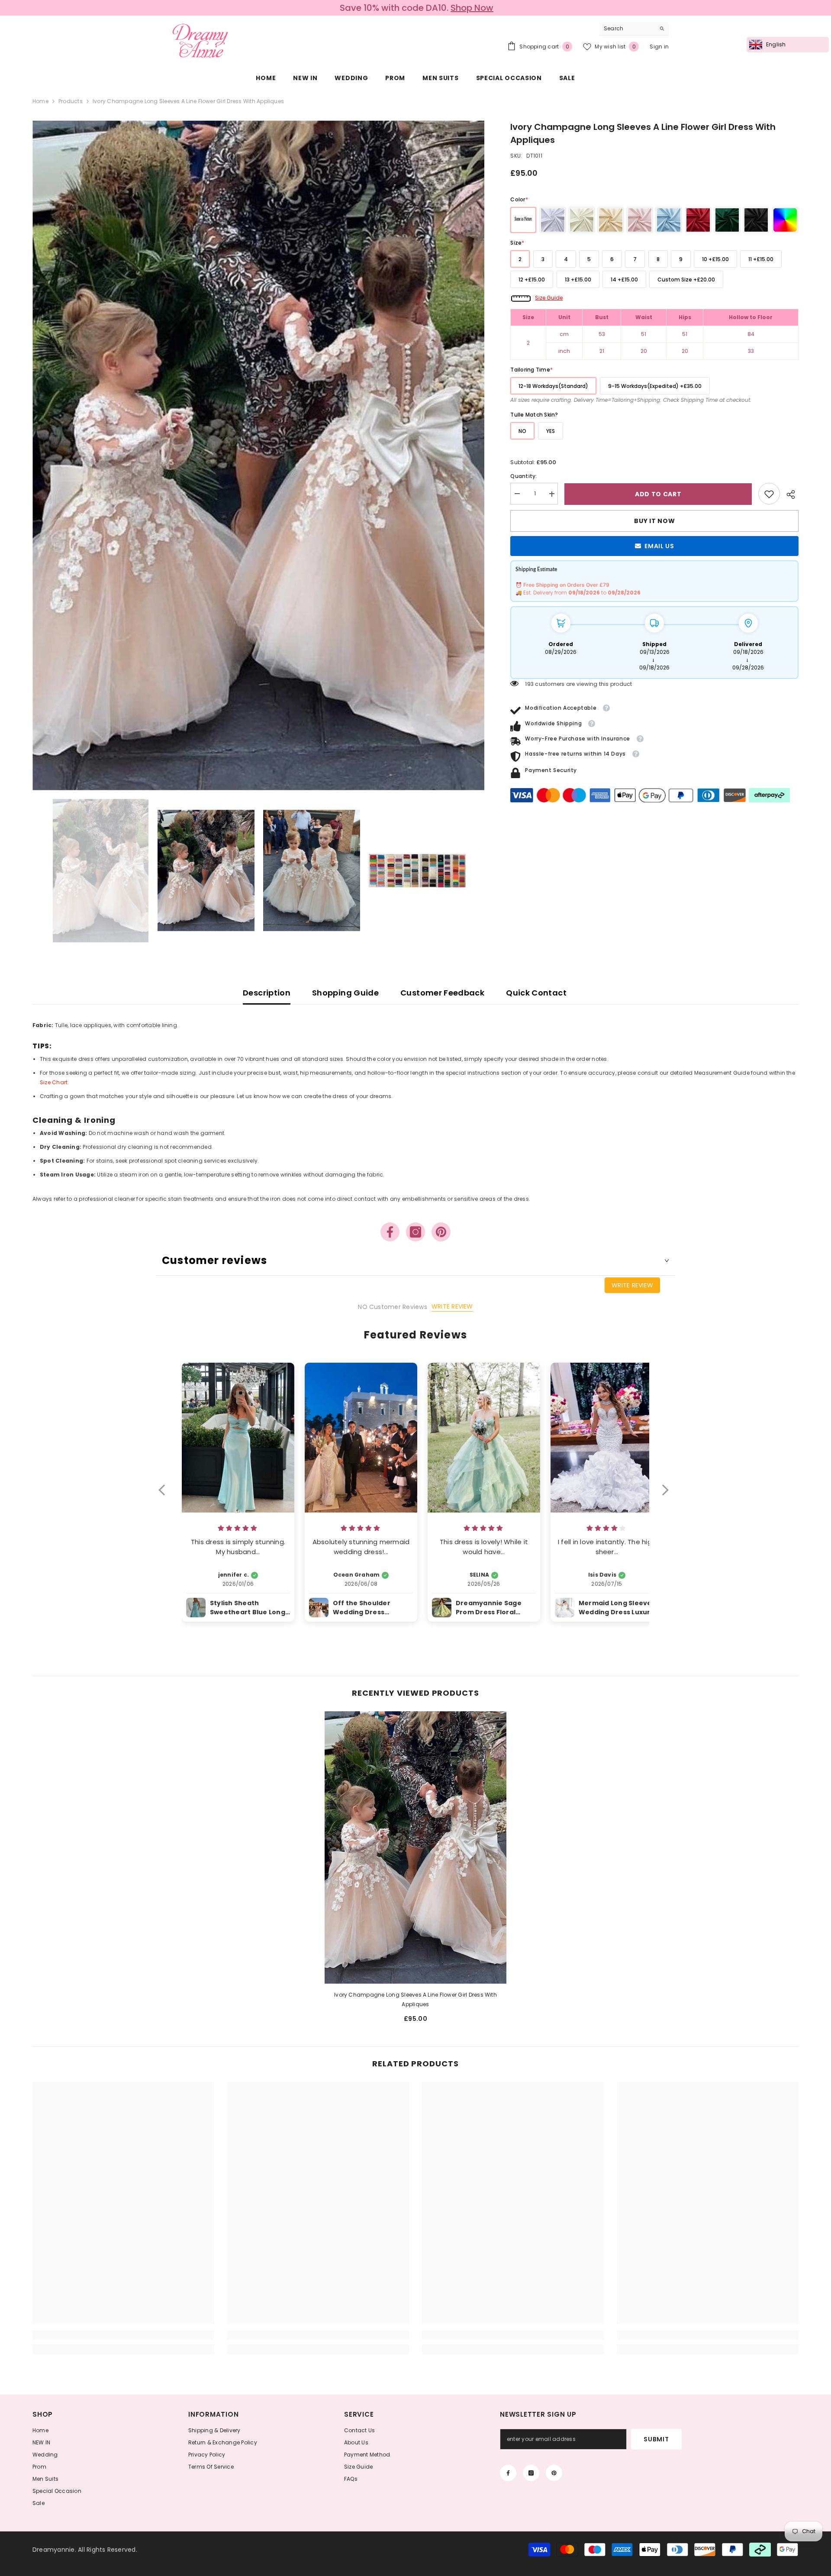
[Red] (698, 220)
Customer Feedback (442, 993)
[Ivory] (582, 220)
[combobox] (627, 29)
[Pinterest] (441, 1232)
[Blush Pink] (640, 220)
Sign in (659, 47)
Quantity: (523, 477)
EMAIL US (659, 546)
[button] (166, 1496)
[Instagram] (415, 1232)
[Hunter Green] (727, 220)
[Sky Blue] (669, 220)
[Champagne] (611, 220)
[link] (769, 494)
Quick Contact (536, 993)
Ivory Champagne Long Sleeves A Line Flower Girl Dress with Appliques (415, 1999)
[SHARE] (789, 495)
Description (267, 993)
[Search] (634, 29)
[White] (553, 220)
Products (71, 101)
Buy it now (654, 521)
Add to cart (658, 494)
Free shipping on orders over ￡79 (417, 8)
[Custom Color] (785, 220)
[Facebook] (390, 1232)
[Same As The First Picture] (523, 220)
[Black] (756, 220)
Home (40, 101)
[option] (415, 8)
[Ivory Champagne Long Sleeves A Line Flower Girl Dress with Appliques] (415, 1847)
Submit (656, 2439)
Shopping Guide (345, 993)
